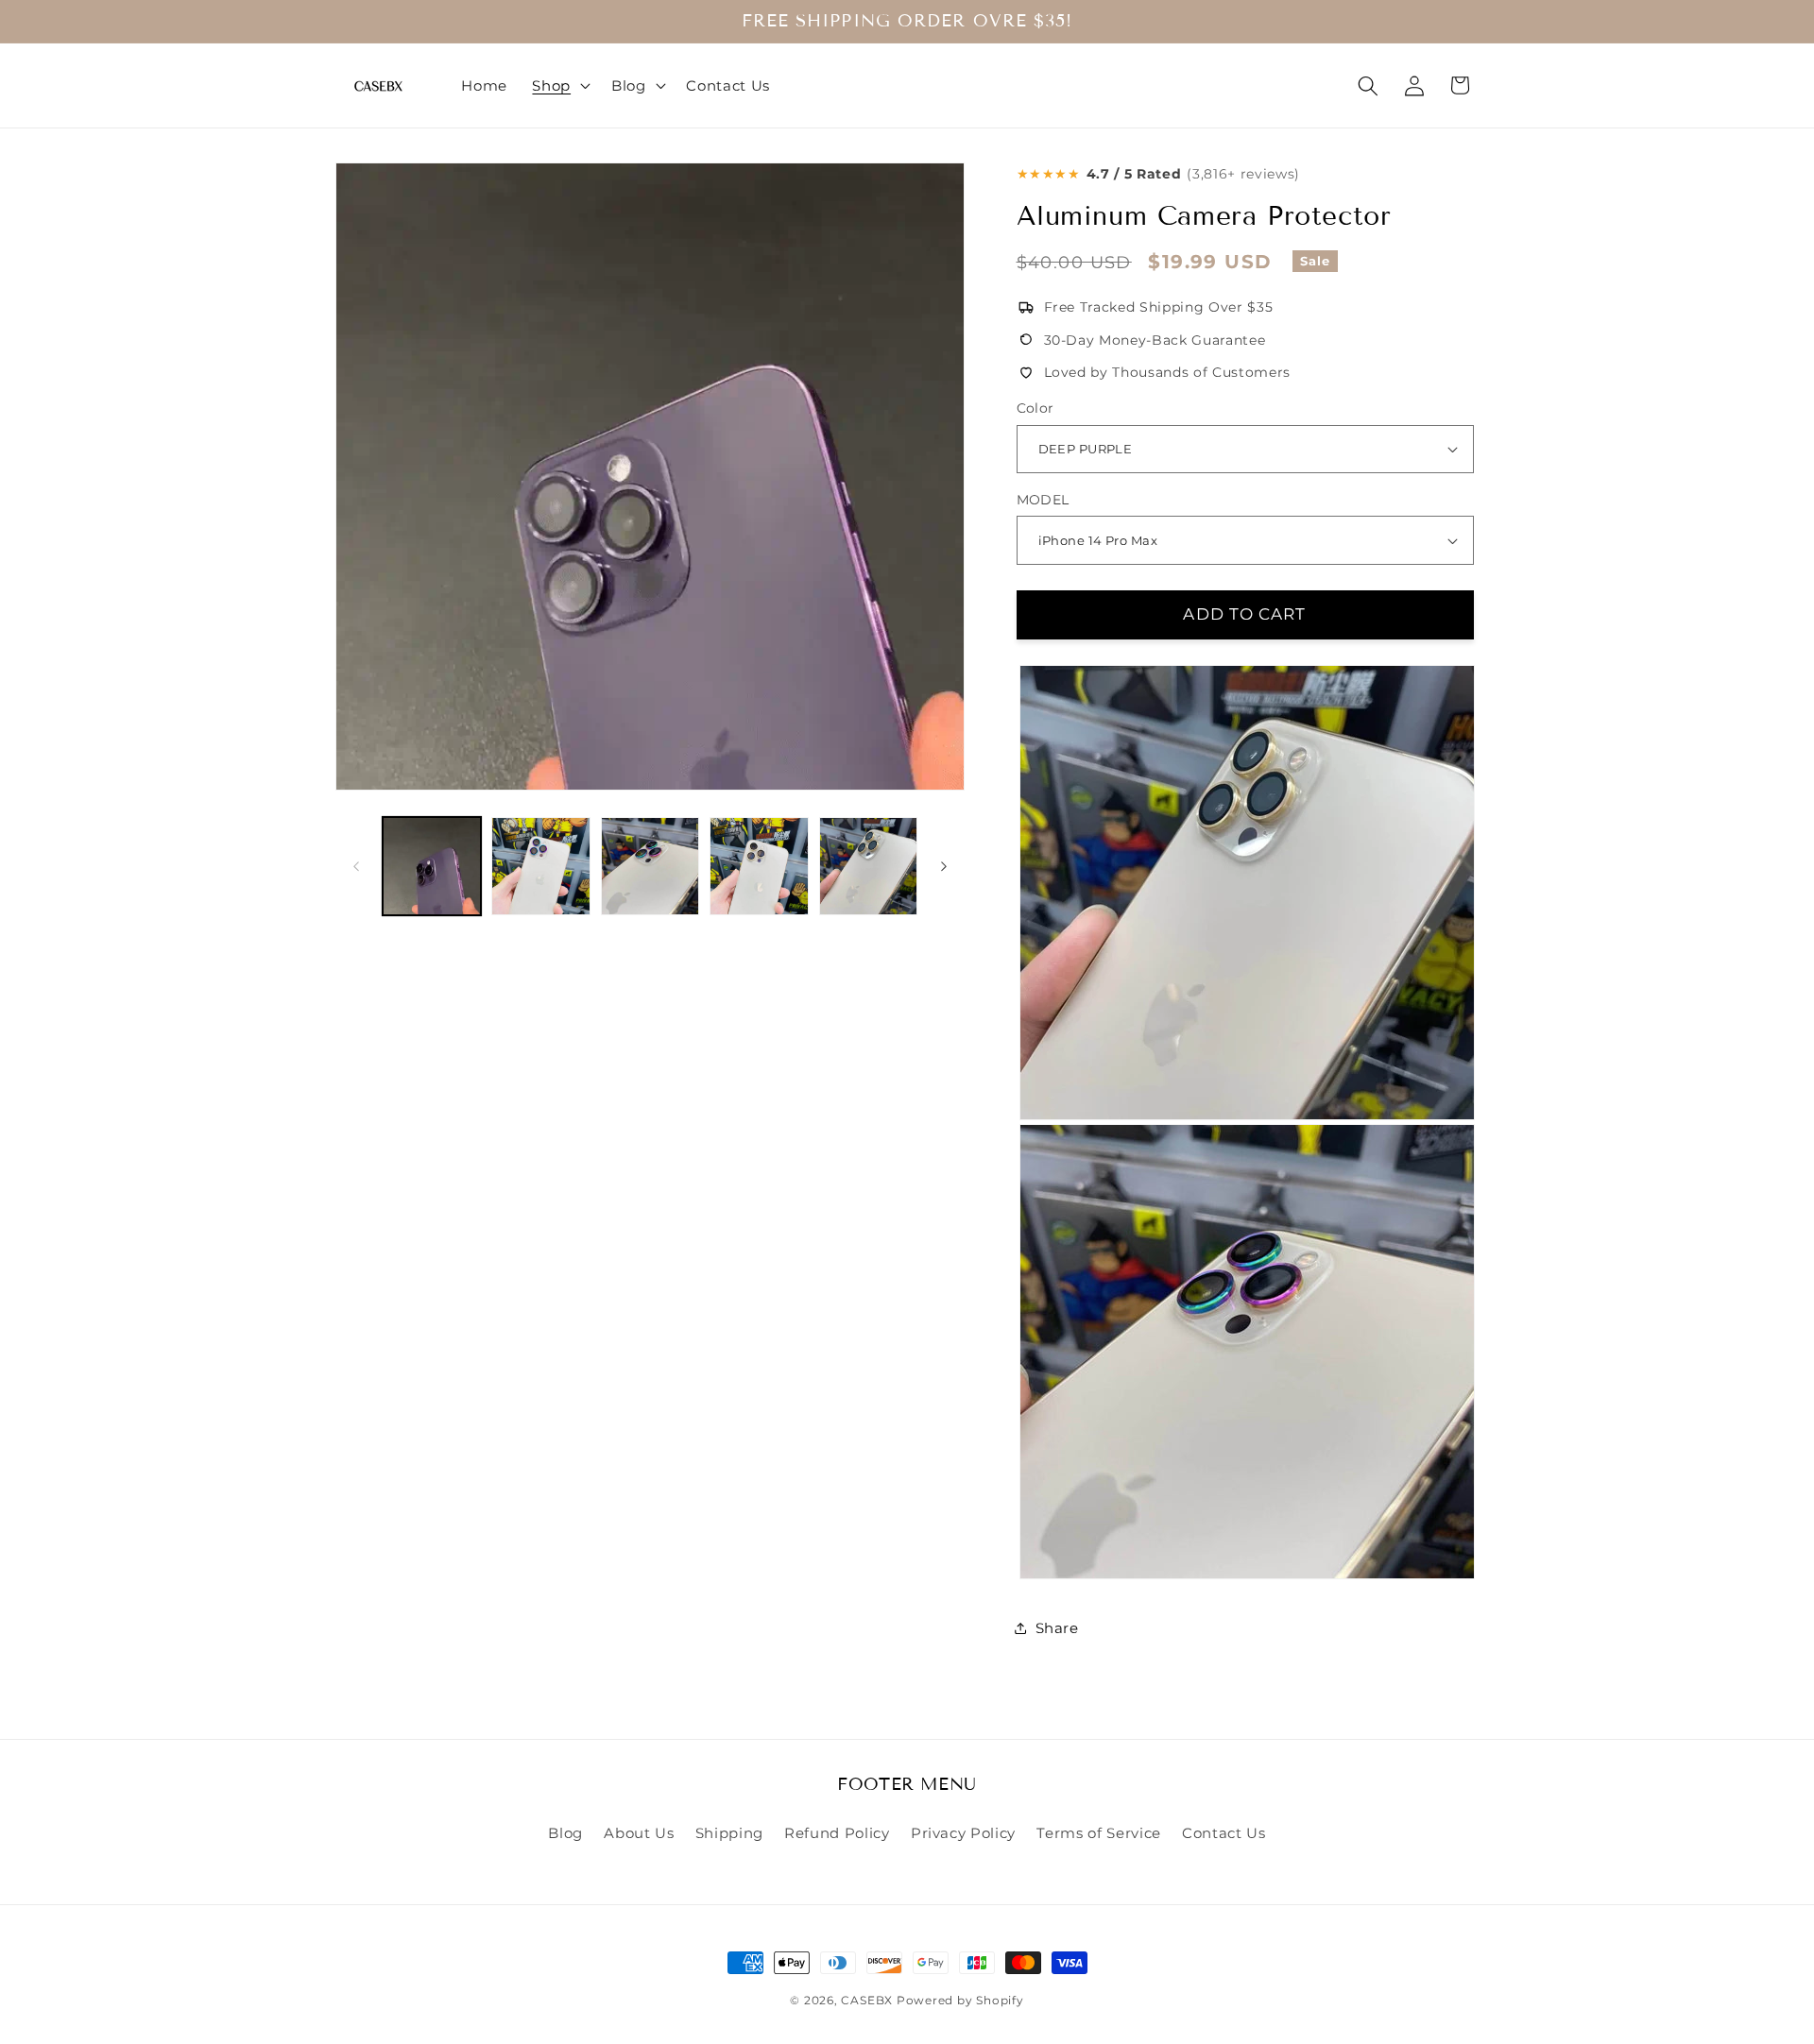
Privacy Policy (963, 1833)
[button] (559, 86)
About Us (639, 1833)
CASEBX (867, 2000)
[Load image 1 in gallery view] (432, 867)
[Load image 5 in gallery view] (869, 867)
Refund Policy (837, 1833)
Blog (565, 1833)
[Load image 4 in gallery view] (759, 867)
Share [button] (1057, 1628)
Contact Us (1224, 1833)
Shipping (729, 1833)
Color (1035, 408)
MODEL (1043, 500)
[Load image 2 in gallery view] (541, 867)
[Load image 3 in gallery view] (650, 867)
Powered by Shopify (960, 2000)
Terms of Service (1099, 1833)
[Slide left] (356, 866)
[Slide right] (944, 866)
